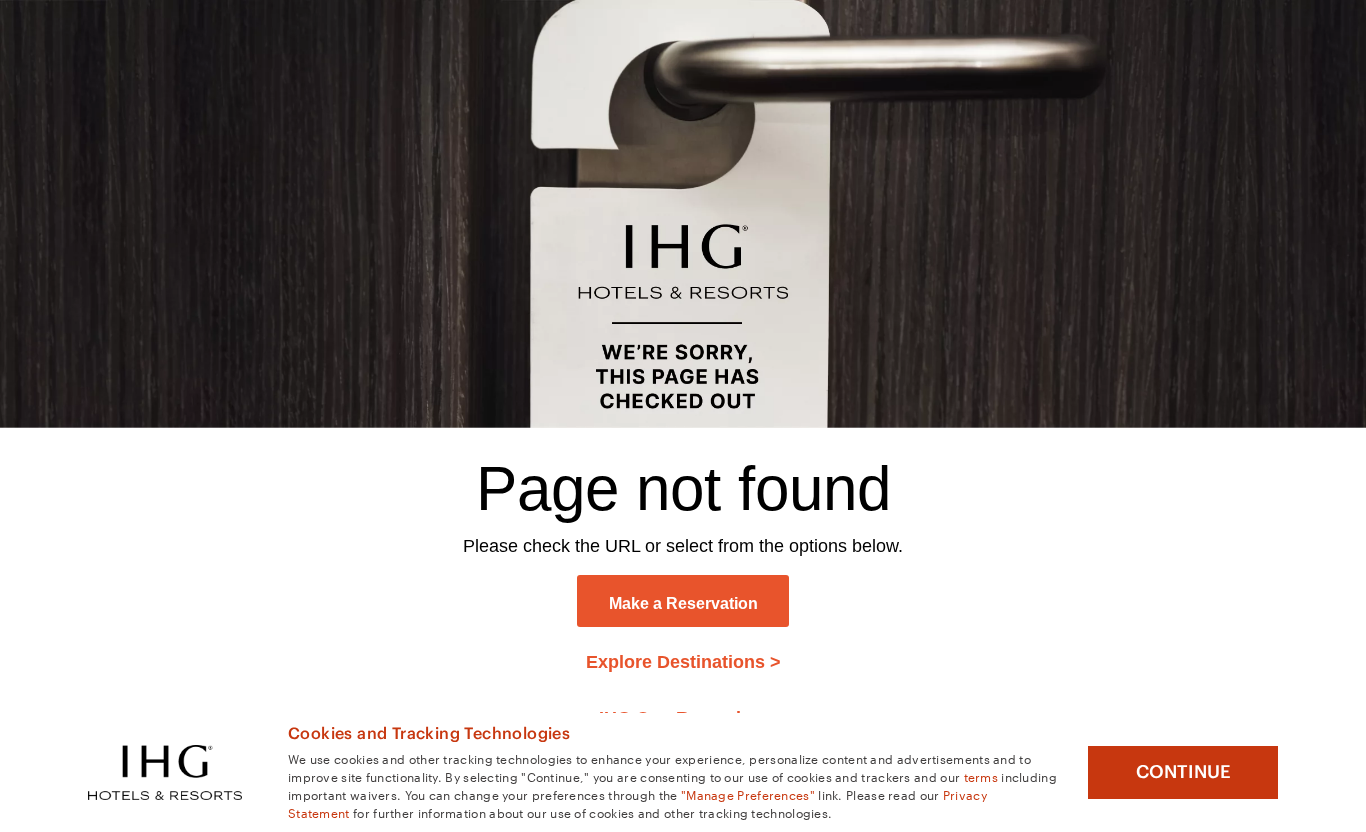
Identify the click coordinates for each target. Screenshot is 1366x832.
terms (981, 776)
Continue (1183, 772)
